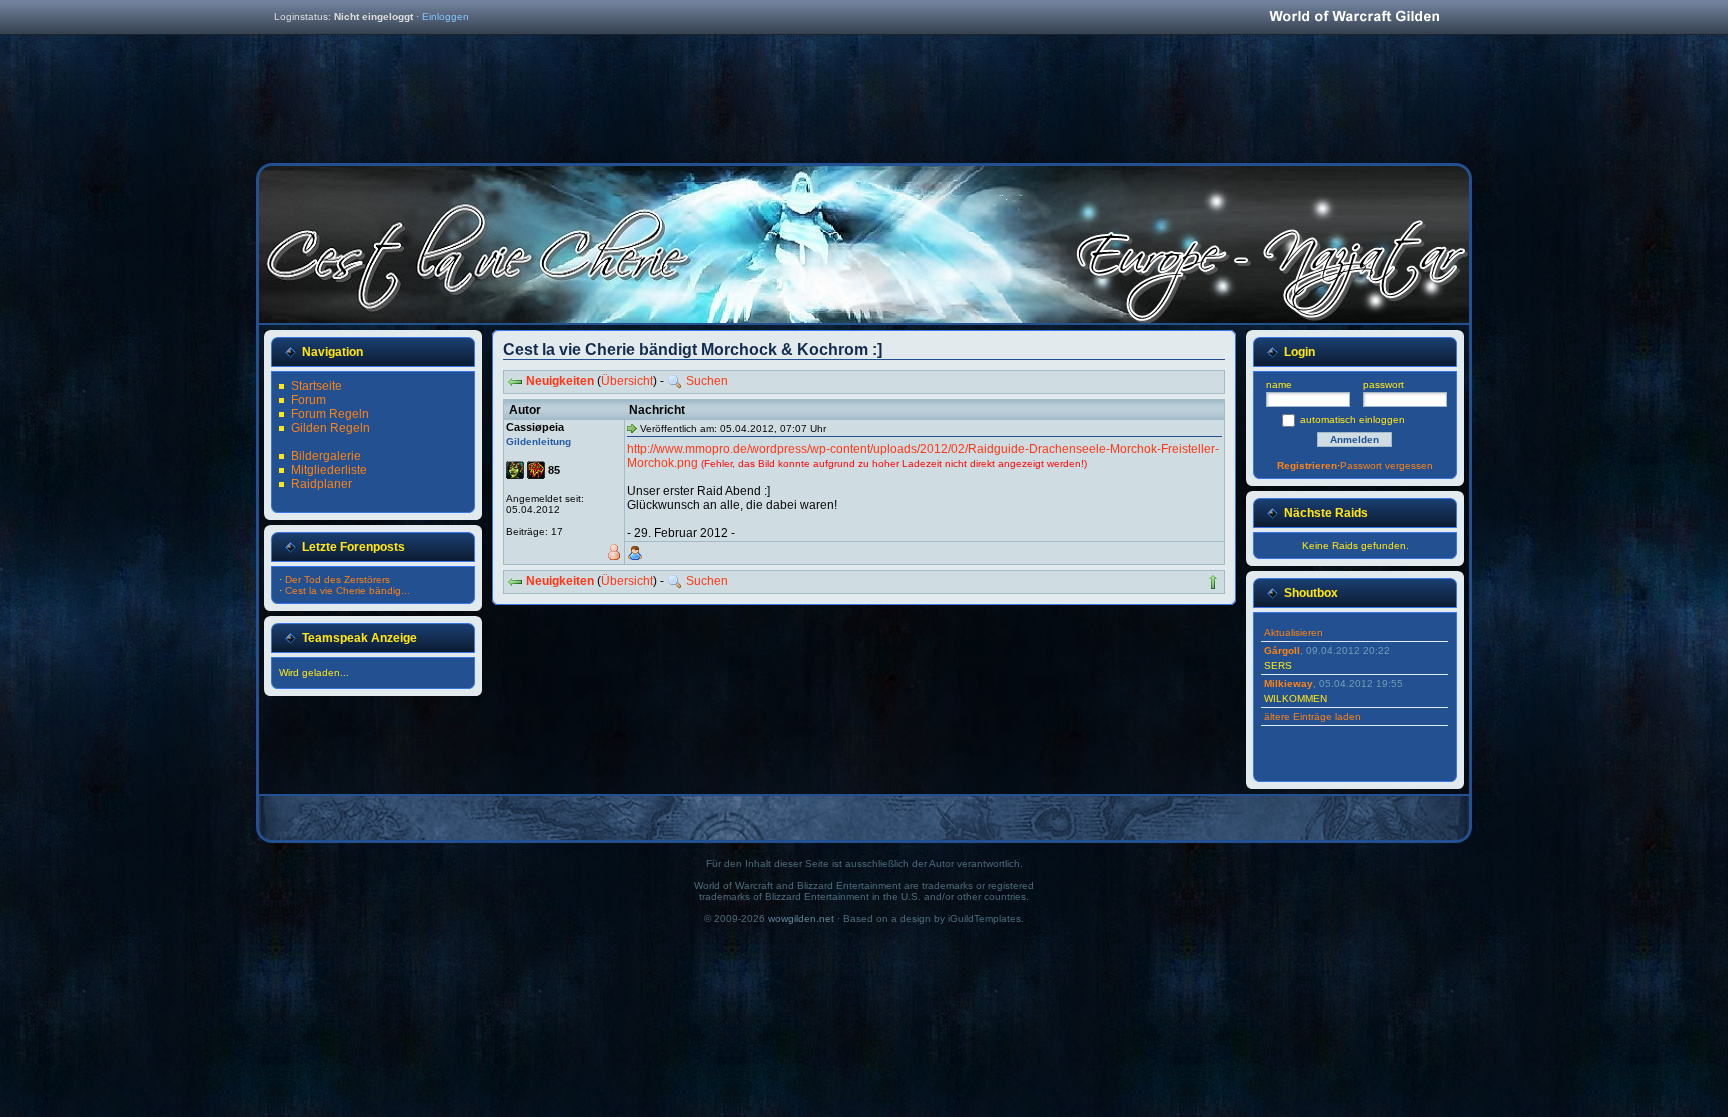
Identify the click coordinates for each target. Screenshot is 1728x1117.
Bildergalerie (326, 456)
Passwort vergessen (1386, 465)
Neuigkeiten (560, 381)
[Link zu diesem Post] (632, 428)
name (1279, 384)
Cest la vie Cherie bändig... (347, 590)
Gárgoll (1282, 650)
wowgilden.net (801, 918)
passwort (1383, 384)
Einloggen (445, 16)
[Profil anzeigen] (635, 553)
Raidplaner (321, 484)
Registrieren (1307, 465)
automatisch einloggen (1352, 419)
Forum (308, 400)
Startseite (316, 386)
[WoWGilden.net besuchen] (1354, 17)
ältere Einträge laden (1312, 716)
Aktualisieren (1293, 632)
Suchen (707, 381)
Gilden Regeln (330, 428)
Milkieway (1288, 683)
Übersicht (627, 381)
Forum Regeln (330, 414)
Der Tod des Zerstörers (337, 579)
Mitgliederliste (329, 470)
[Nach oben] (1213, 582)
